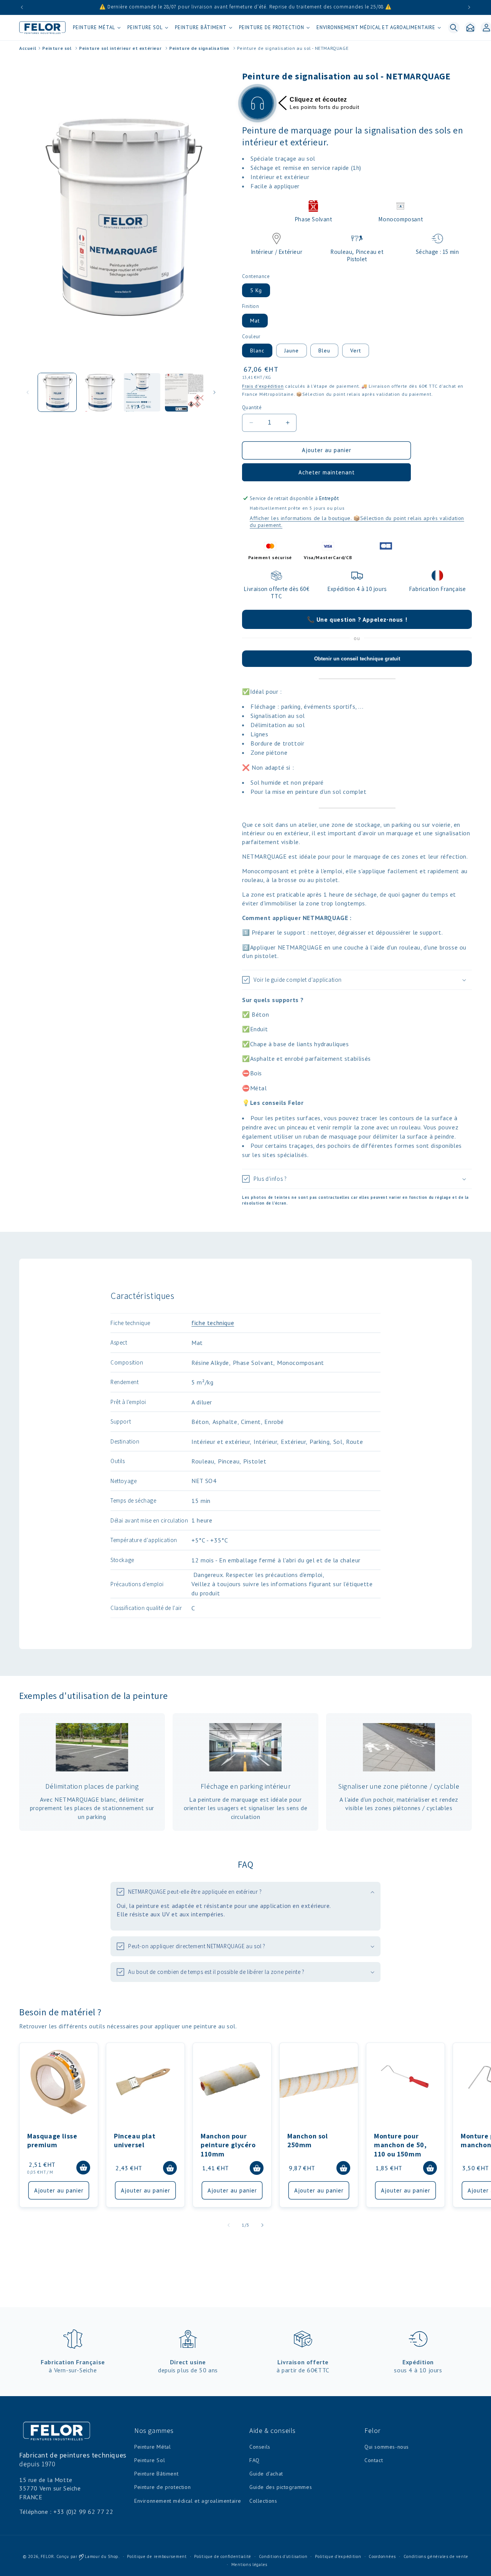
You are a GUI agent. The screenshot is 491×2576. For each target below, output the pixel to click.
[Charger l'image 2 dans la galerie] (99, 392)
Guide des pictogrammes (281, 2487)
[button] (96, 28)
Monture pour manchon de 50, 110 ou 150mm (400, 2145)
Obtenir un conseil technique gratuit (357, 659)
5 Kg (256, 290)
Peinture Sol (150, 2460)
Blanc (257, 351)
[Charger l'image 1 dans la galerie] (57, 392)
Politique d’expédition (338, 2556)
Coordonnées (382, 2556)
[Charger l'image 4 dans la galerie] (184, 392)
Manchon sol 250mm (308, 2140)
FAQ (255, 2460)
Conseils (260, 2447)
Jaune (292, 351)
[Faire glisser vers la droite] (214, 392)
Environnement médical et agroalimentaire (188, 2501)
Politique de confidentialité (223, 2556)
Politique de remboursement (157, 2556)
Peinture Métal (152, 2447)
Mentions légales (249, 2564)
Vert (356, 351)
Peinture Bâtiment (156, 2474)
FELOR (48, 2556)
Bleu (324, 351)
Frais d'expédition (263, 386)
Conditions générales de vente (436, 2556)
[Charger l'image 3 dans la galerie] (142, 392)
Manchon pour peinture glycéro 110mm (228, 2145)
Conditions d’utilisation (283, 2556)
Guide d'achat (266, 2474)
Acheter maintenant (327, 472)
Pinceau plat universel (135, 2140)
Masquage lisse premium (52, 2140)
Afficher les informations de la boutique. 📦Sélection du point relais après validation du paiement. (357, 522)
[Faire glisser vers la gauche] (28, 392)
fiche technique (213, 1323)
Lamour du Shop (101, 2556)
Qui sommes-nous (387, 2447)
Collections (263, 2501)
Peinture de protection (162, 2487)
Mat (255, 321)
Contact (374, 2460)
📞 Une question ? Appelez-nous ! (357, 619)
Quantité (252, 407)
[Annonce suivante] (469, 7)
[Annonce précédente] (22, 7)
